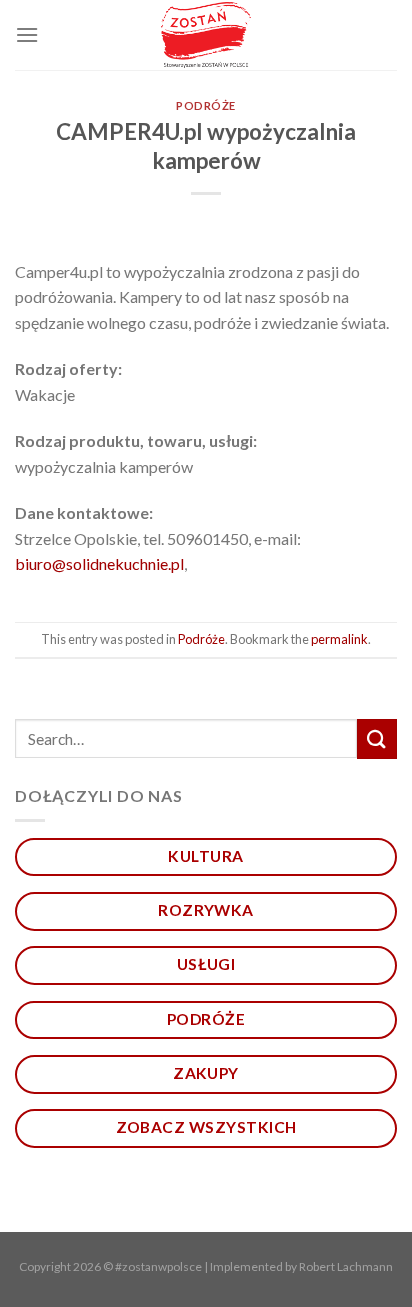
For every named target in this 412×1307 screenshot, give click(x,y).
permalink (339, 639)
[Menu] (27, 34)
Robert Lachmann (346, 1266)
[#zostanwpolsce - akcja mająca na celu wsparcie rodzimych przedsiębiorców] (206, 35)
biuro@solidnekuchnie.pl (99, 563)
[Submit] (377, 738)
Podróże (206, 105)
